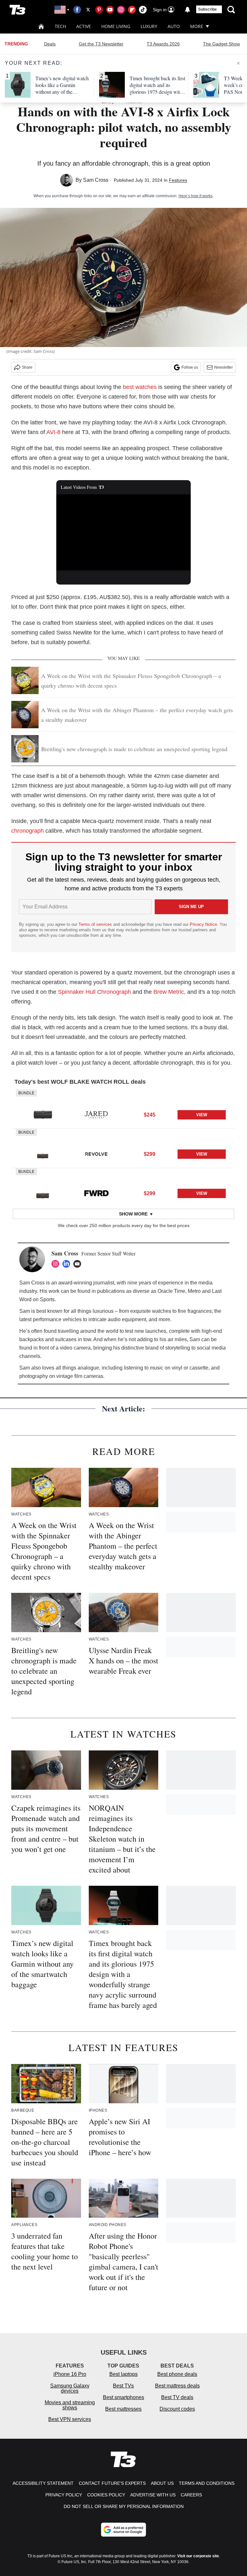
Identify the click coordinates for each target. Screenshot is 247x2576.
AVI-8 (53, 432)
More (197, 26)
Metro (194, 1291)
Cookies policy (106, 2495)
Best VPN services (70, 2419)
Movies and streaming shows (70, 2405)
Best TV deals (177, 2397)
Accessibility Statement (43, 2483)
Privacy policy (64, 2495)
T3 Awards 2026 (163, 44)
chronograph (27, 831)
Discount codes (177, 2409)
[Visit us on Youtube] (110, 10)
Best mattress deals (177, 2386)
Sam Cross (96, 180)
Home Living (116, 26)
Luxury (149, 26)
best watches (140, 387)
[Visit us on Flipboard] (132, 10)
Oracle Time (171, 1291)
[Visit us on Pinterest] (99, 10)
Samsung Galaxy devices (70, 2388)
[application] (124, 532)
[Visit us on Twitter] (88, 10)
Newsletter (224, 367)
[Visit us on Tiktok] (143, 10)
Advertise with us (153, 2495)
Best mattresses (123, 2409)
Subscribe (207, 9)
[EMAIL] (79, 1264)
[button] (123, 1109)
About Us (162, 2483)
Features (178, 180)
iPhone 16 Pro (70, 2374)
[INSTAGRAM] (57, 1264)
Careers (191, 2495)
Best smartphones (123, 2397)
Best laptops (123, 2374)
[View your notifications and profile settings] (188, 10)
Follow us (190, 367)
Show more (133, 1214)
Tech (60, 26)
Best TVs (123, 2386)
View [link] (202, 1115)
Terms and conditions (207, 2483)
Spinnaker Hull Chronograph (94, 992)
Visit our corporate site (198, 2556)
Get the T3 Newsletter (101, 44)
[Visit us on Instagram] (121, 10)
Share (27, 367)
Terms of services (96, 924)
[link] (43, 1115)
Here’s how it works (196, 196)
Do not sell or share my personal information (124, 2506)
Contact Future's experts (112, 2483)
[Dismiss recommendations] (238, 63)
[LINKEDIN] (68, 1264)
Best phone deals (177, 2374)
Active (84, 26)
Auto (174, 26)
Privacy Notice (203, 924)
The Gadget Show (221, 44)
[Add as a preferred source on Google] (123, 2530)
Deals (50, 44)
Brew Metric (169, 992)
